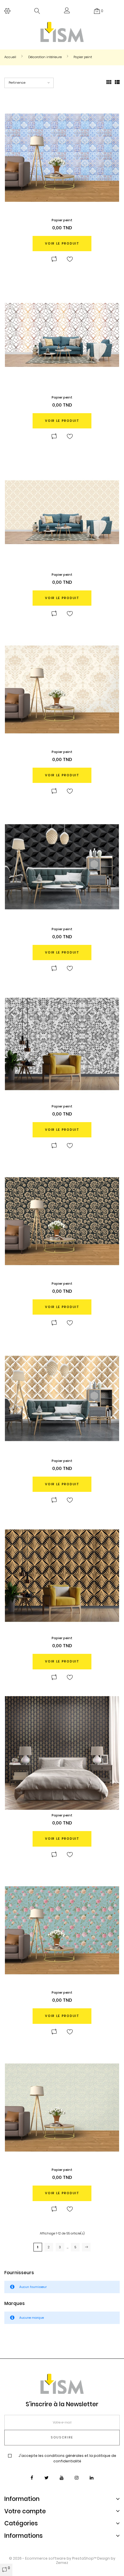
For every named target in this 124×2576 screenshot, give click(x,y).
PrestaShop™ (85, 2558)
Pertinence (17, 83)
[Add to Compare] (54, 260)
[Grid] (109, 83)
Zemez (62, 2563)
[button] (67, 12)
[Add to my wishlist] (70, 260)
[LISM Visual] (62, 32)
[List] (117, 83)
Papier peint (62, 220)
